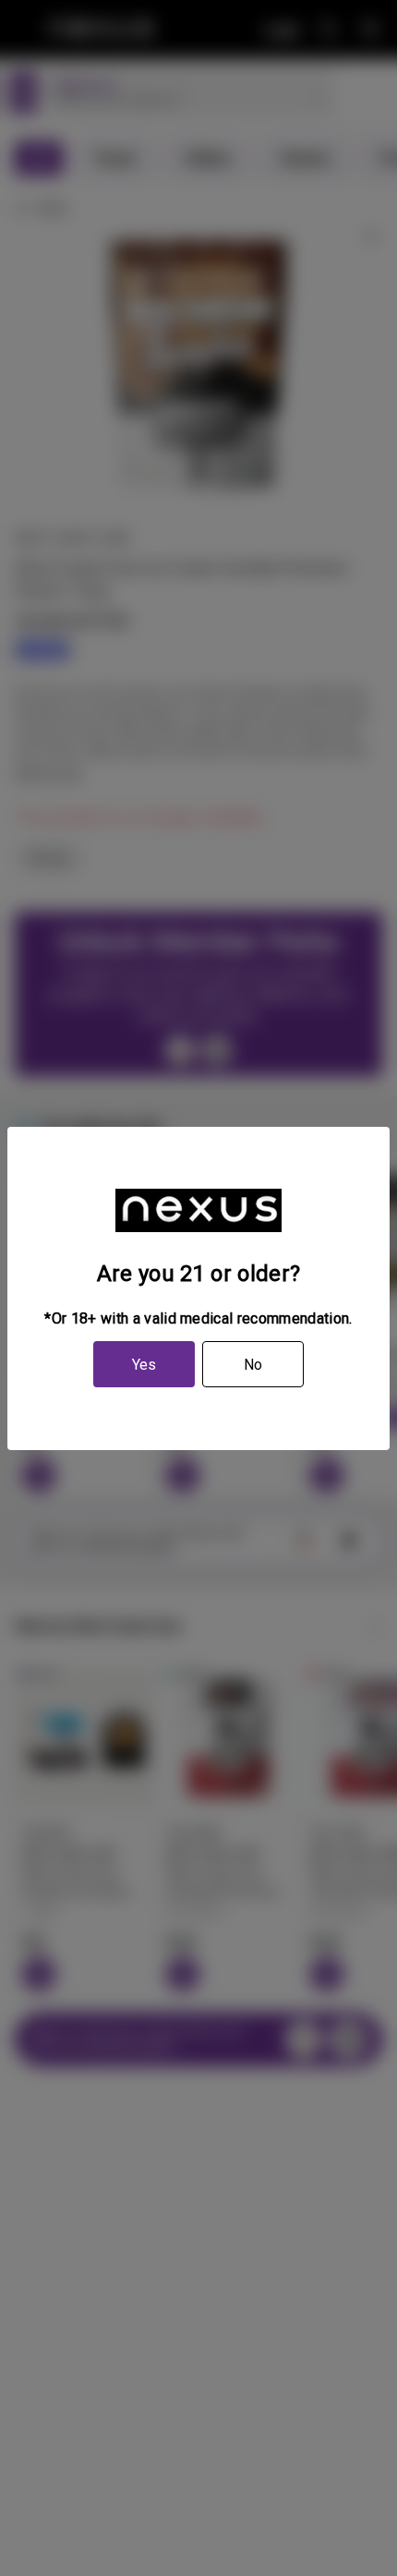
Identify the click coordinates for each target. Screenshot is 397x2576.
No (253, 1365)
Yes (144, 1365)
